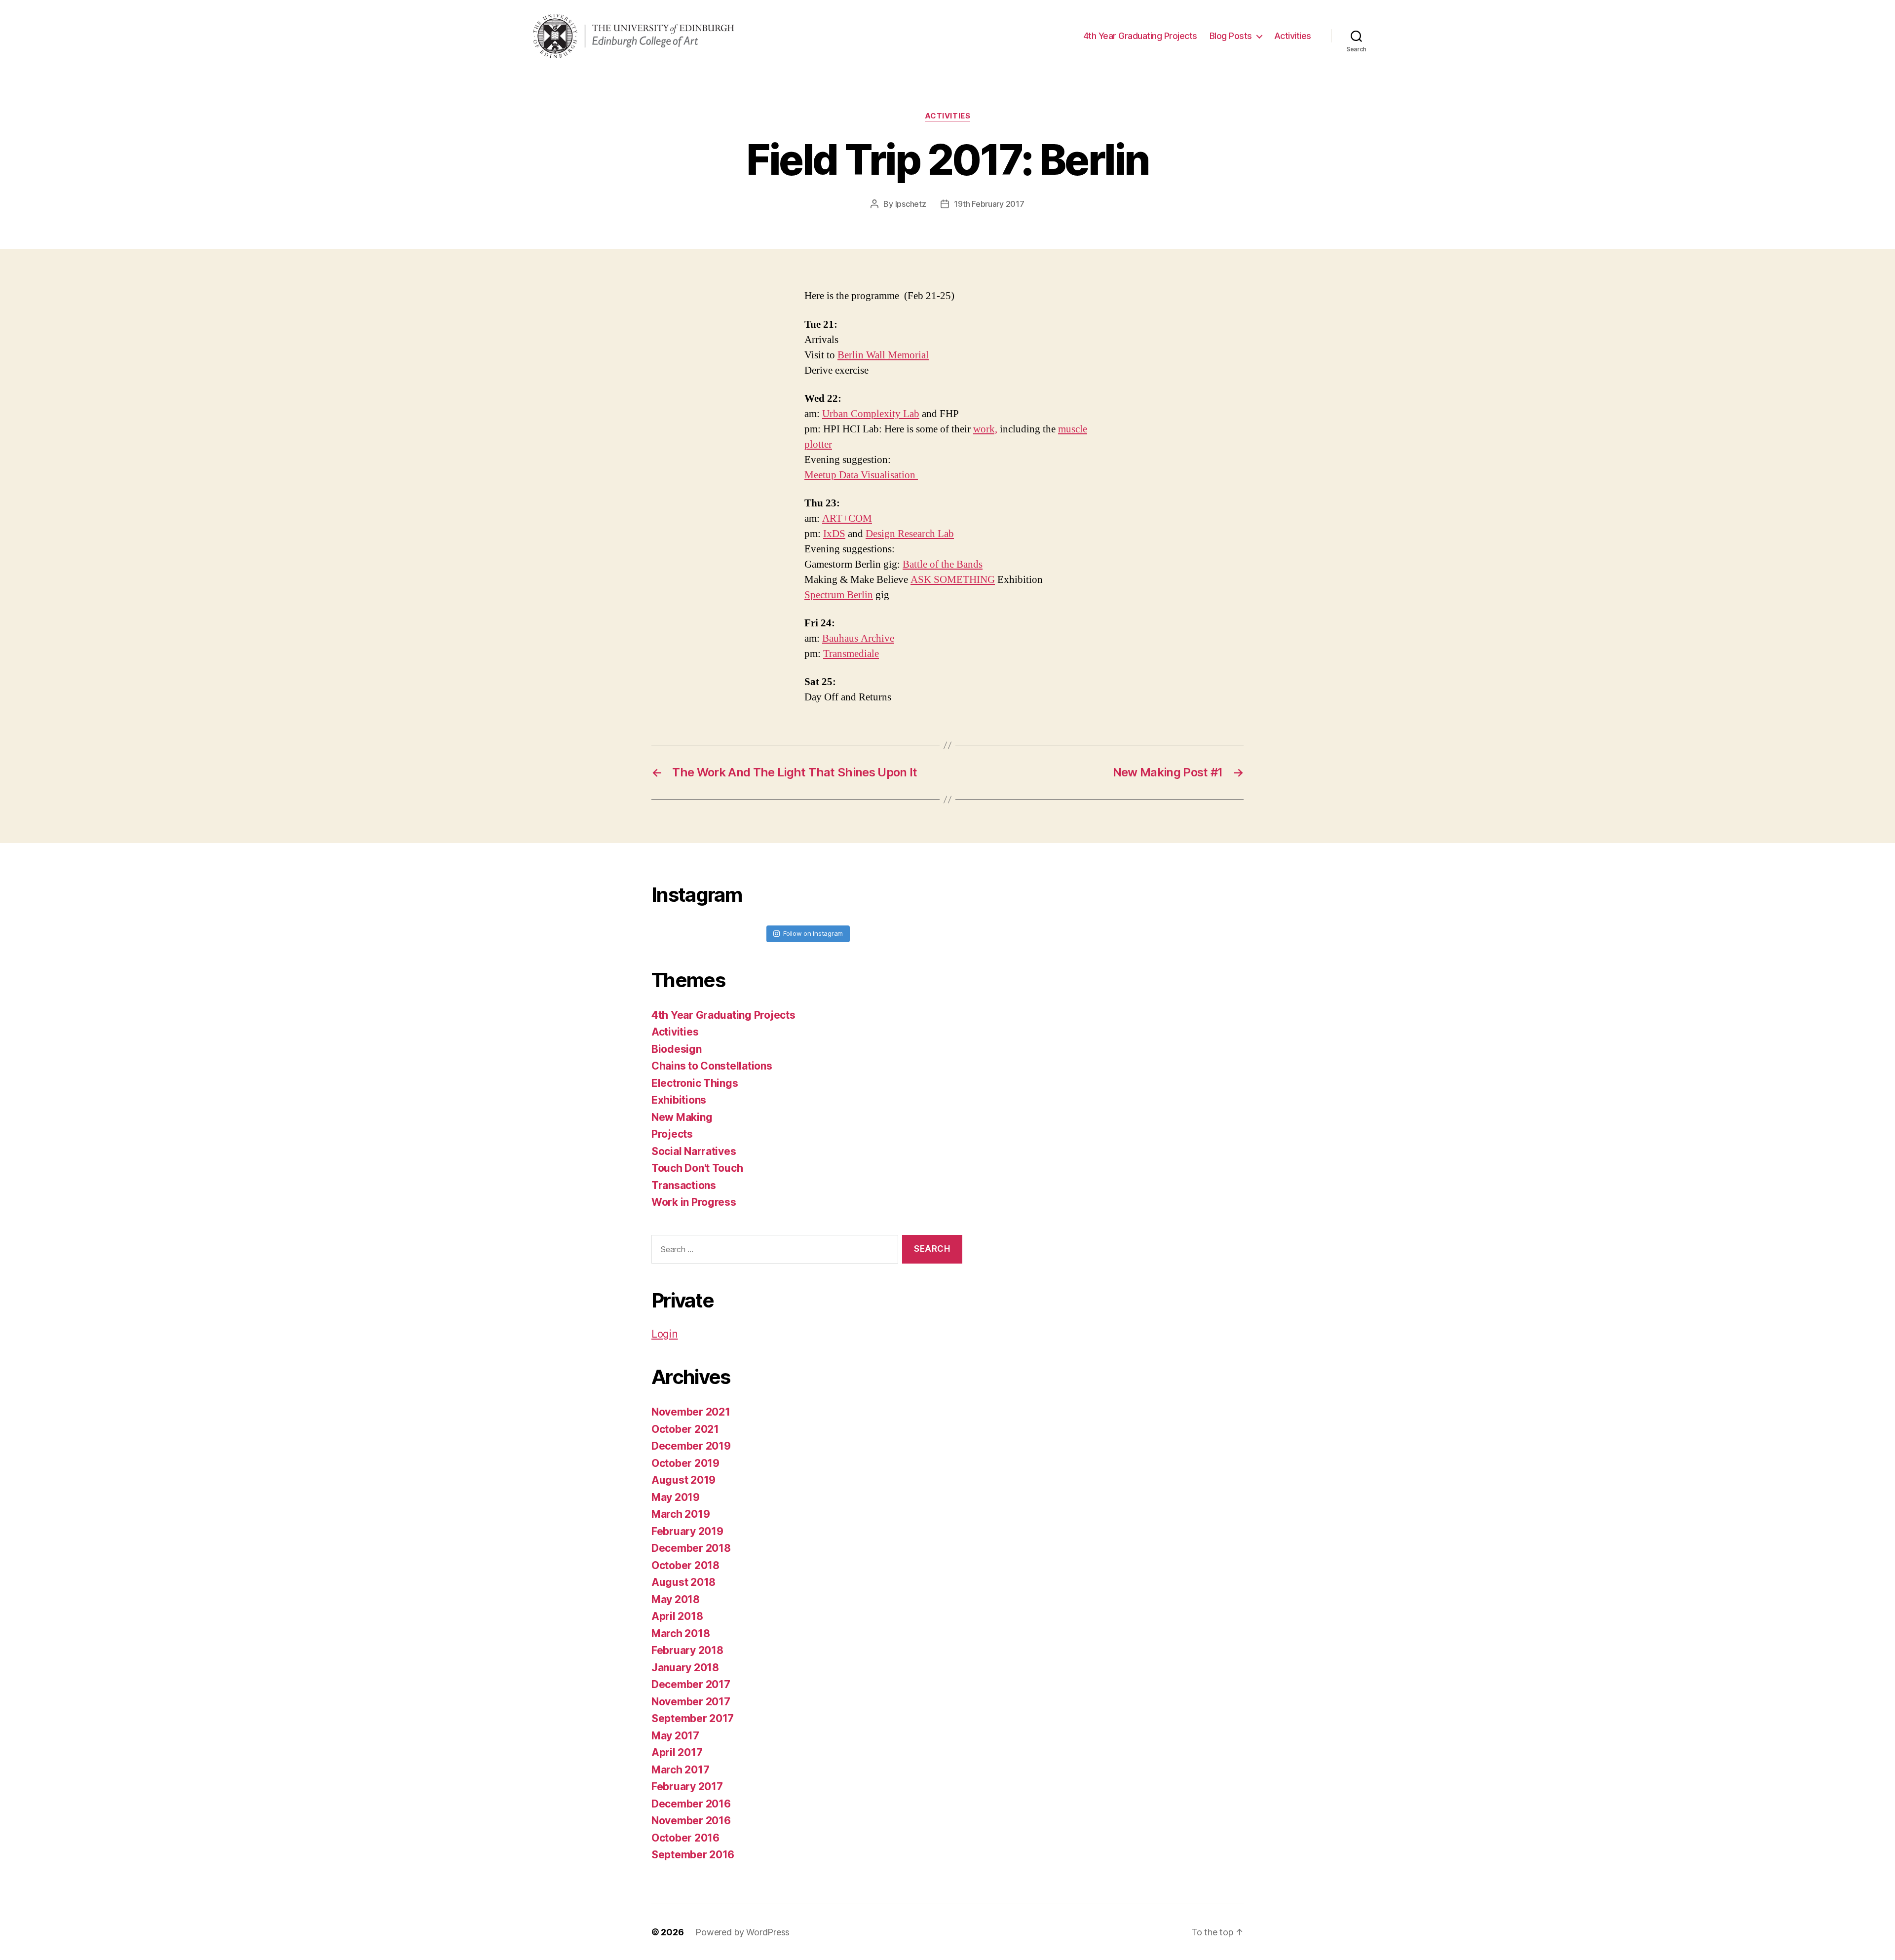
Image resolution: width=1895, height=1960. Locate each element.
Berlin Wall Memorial (883, 355)
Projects (672, 1134)
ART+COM (847, 519)
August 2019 (683, 1480)
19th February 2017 (989, 204)
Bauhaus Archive (858, 638)
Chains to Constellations (712, 1066)
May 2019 (676, 1497)
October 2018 (685, 1565)
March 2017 (680, 1770)
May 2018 (676, 1599)
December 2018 (691, 1548)
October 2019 (685, 1463)
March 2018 (681, 1633)
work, (985, 429)
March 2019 (681, 1514)
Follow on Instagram (813, 933)
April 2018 (677, 1616)
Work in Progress (694, 1202)
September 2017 (693, 1718)
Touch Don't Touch (697, 1168)
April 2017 (677, 1752)
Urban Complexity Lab (871, 414)
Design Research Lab (910, 534)
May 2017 (675, 1736)
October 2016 (685, 1838)
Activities (1293, 36)
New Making (682, 1117)
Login (665, 1334)
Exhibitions (679, 1100)
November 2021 (691, 1412)
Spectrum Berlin (839, 595)
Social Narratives (694, 1151)
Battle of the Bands (943, 564)
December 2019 (691, 1446)
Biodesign (677, 1049)
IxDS (834, 534)
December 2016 (691, 1804)
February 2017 (687, 1787)
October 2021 (685, 1429)
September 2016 (693, 1855)
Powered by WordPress (742, 1932)
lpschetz (911, 204)
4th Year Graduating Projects (1140, 36)
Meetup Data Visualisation (861, 475)
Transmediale (851, 654)
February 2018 (687, 1650)
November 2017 (691, 1702)
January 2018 (685, 1668)
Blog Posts (1231, 36)
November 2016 (691, 1821)
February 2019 (687, 1531)
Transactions (684, 1185)
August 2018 (683, 1582)
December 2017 (691, 1684)
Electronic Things (695, 1083)
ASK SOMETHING (953, 580)
